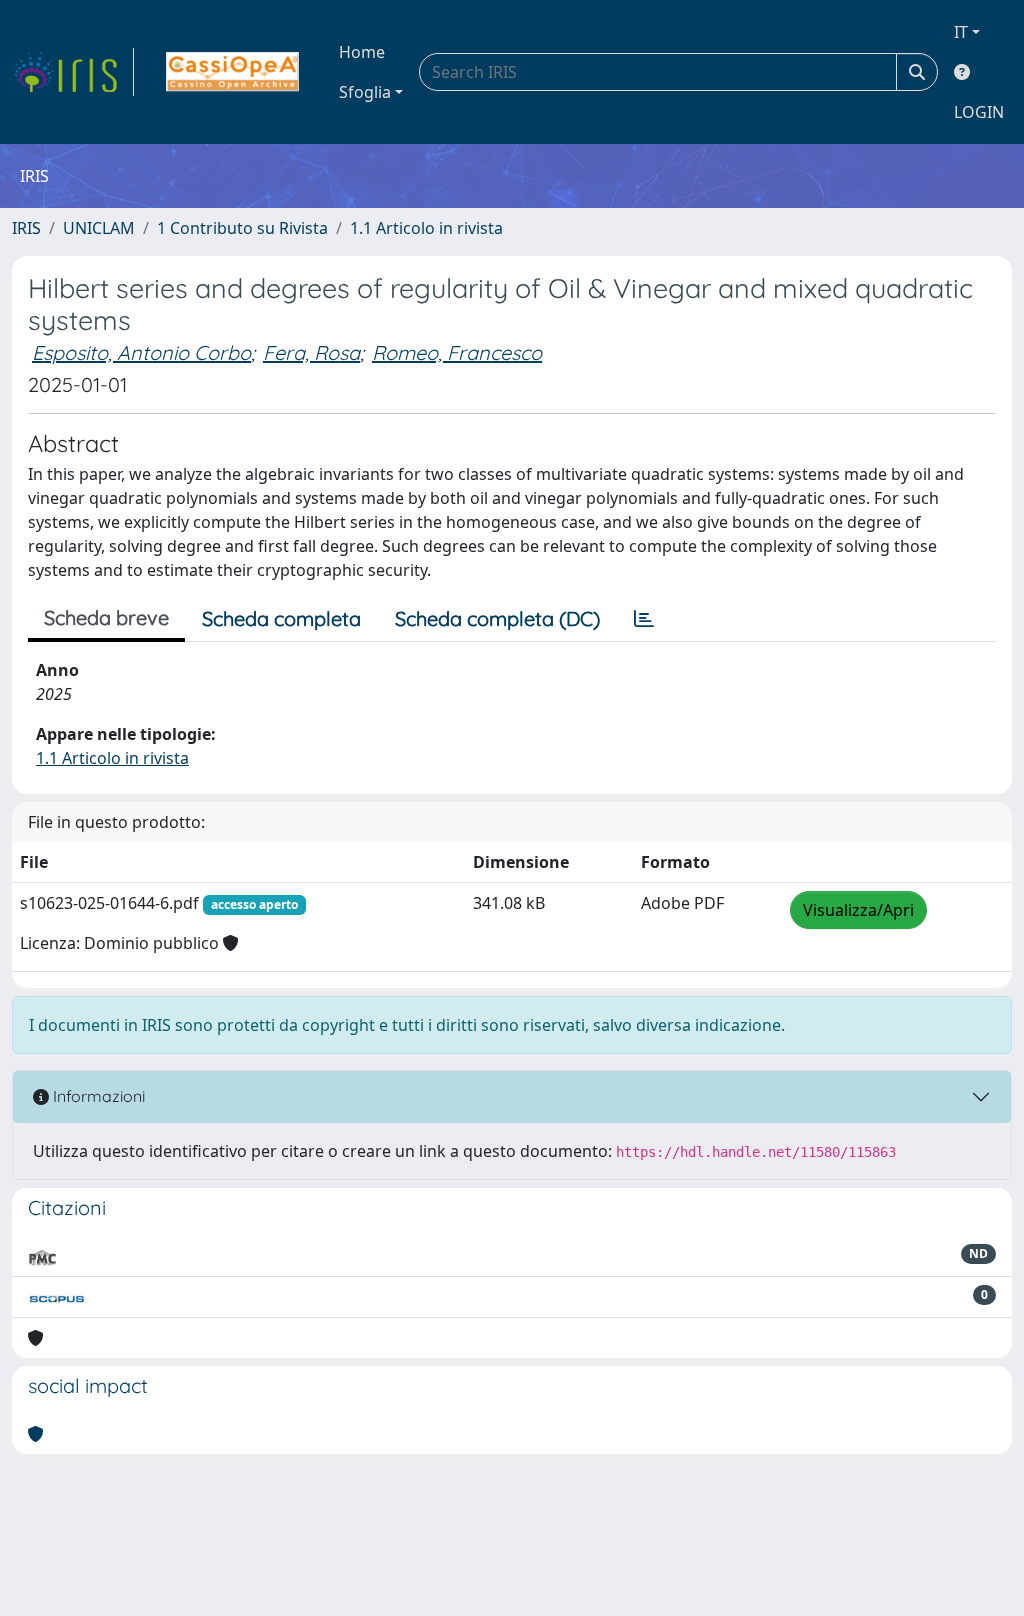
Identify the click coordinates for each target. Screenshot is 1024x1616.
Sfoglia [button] (365, 92)
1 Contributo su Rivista (242, 228)
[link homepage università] (232, 72)
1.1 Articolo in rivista (426, 228)
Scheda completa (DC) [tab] (497, 618)
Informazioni (97, 1096)
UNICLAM (99, 228)
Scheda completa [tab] (281, 618)
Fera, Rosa (311, 352)
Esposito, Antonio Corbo (141, 352)
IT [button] (961, 32)
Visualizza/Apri (858, 910)
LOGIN (979, 112)
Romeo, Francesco (457, 352)
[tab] (644, 619)
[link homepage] (73, 72)
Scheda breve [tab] (106, 617)
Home (362, 52)
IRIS (26, 228)
